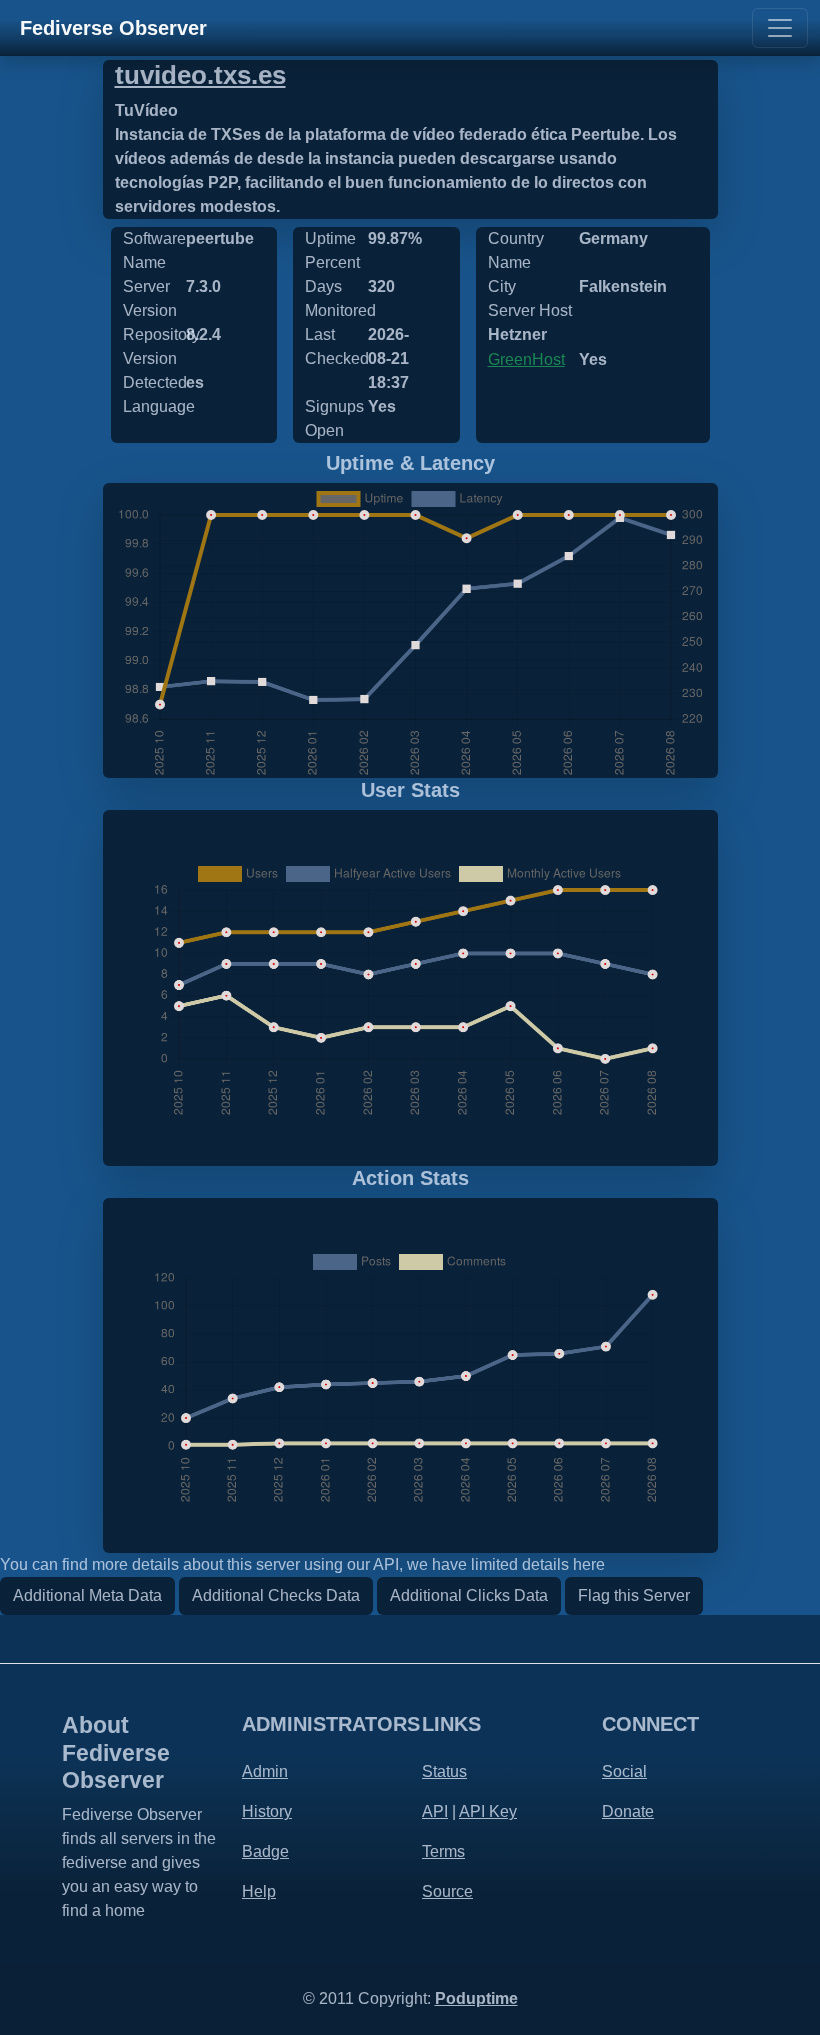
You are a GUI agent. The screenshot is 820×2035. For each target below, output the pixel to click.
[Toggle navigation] (780, 28)
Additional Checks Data (276, 1595)
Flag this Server (634, 1595)
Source (447, 1891)
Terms (443, 1851)
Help (259, 1891)
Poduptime (476, 1998)
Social (624, 1771)
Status (444, 1771)
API (435, 1811)
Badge (265, 1851)
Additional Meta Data (87, 1595)
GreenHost (526, 359)
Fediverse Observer (113, 28)
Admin (265, 1771)
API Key (488, 1811)
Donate (628, 1811)
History (267, 1811)
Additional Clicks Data (469, 1595)
